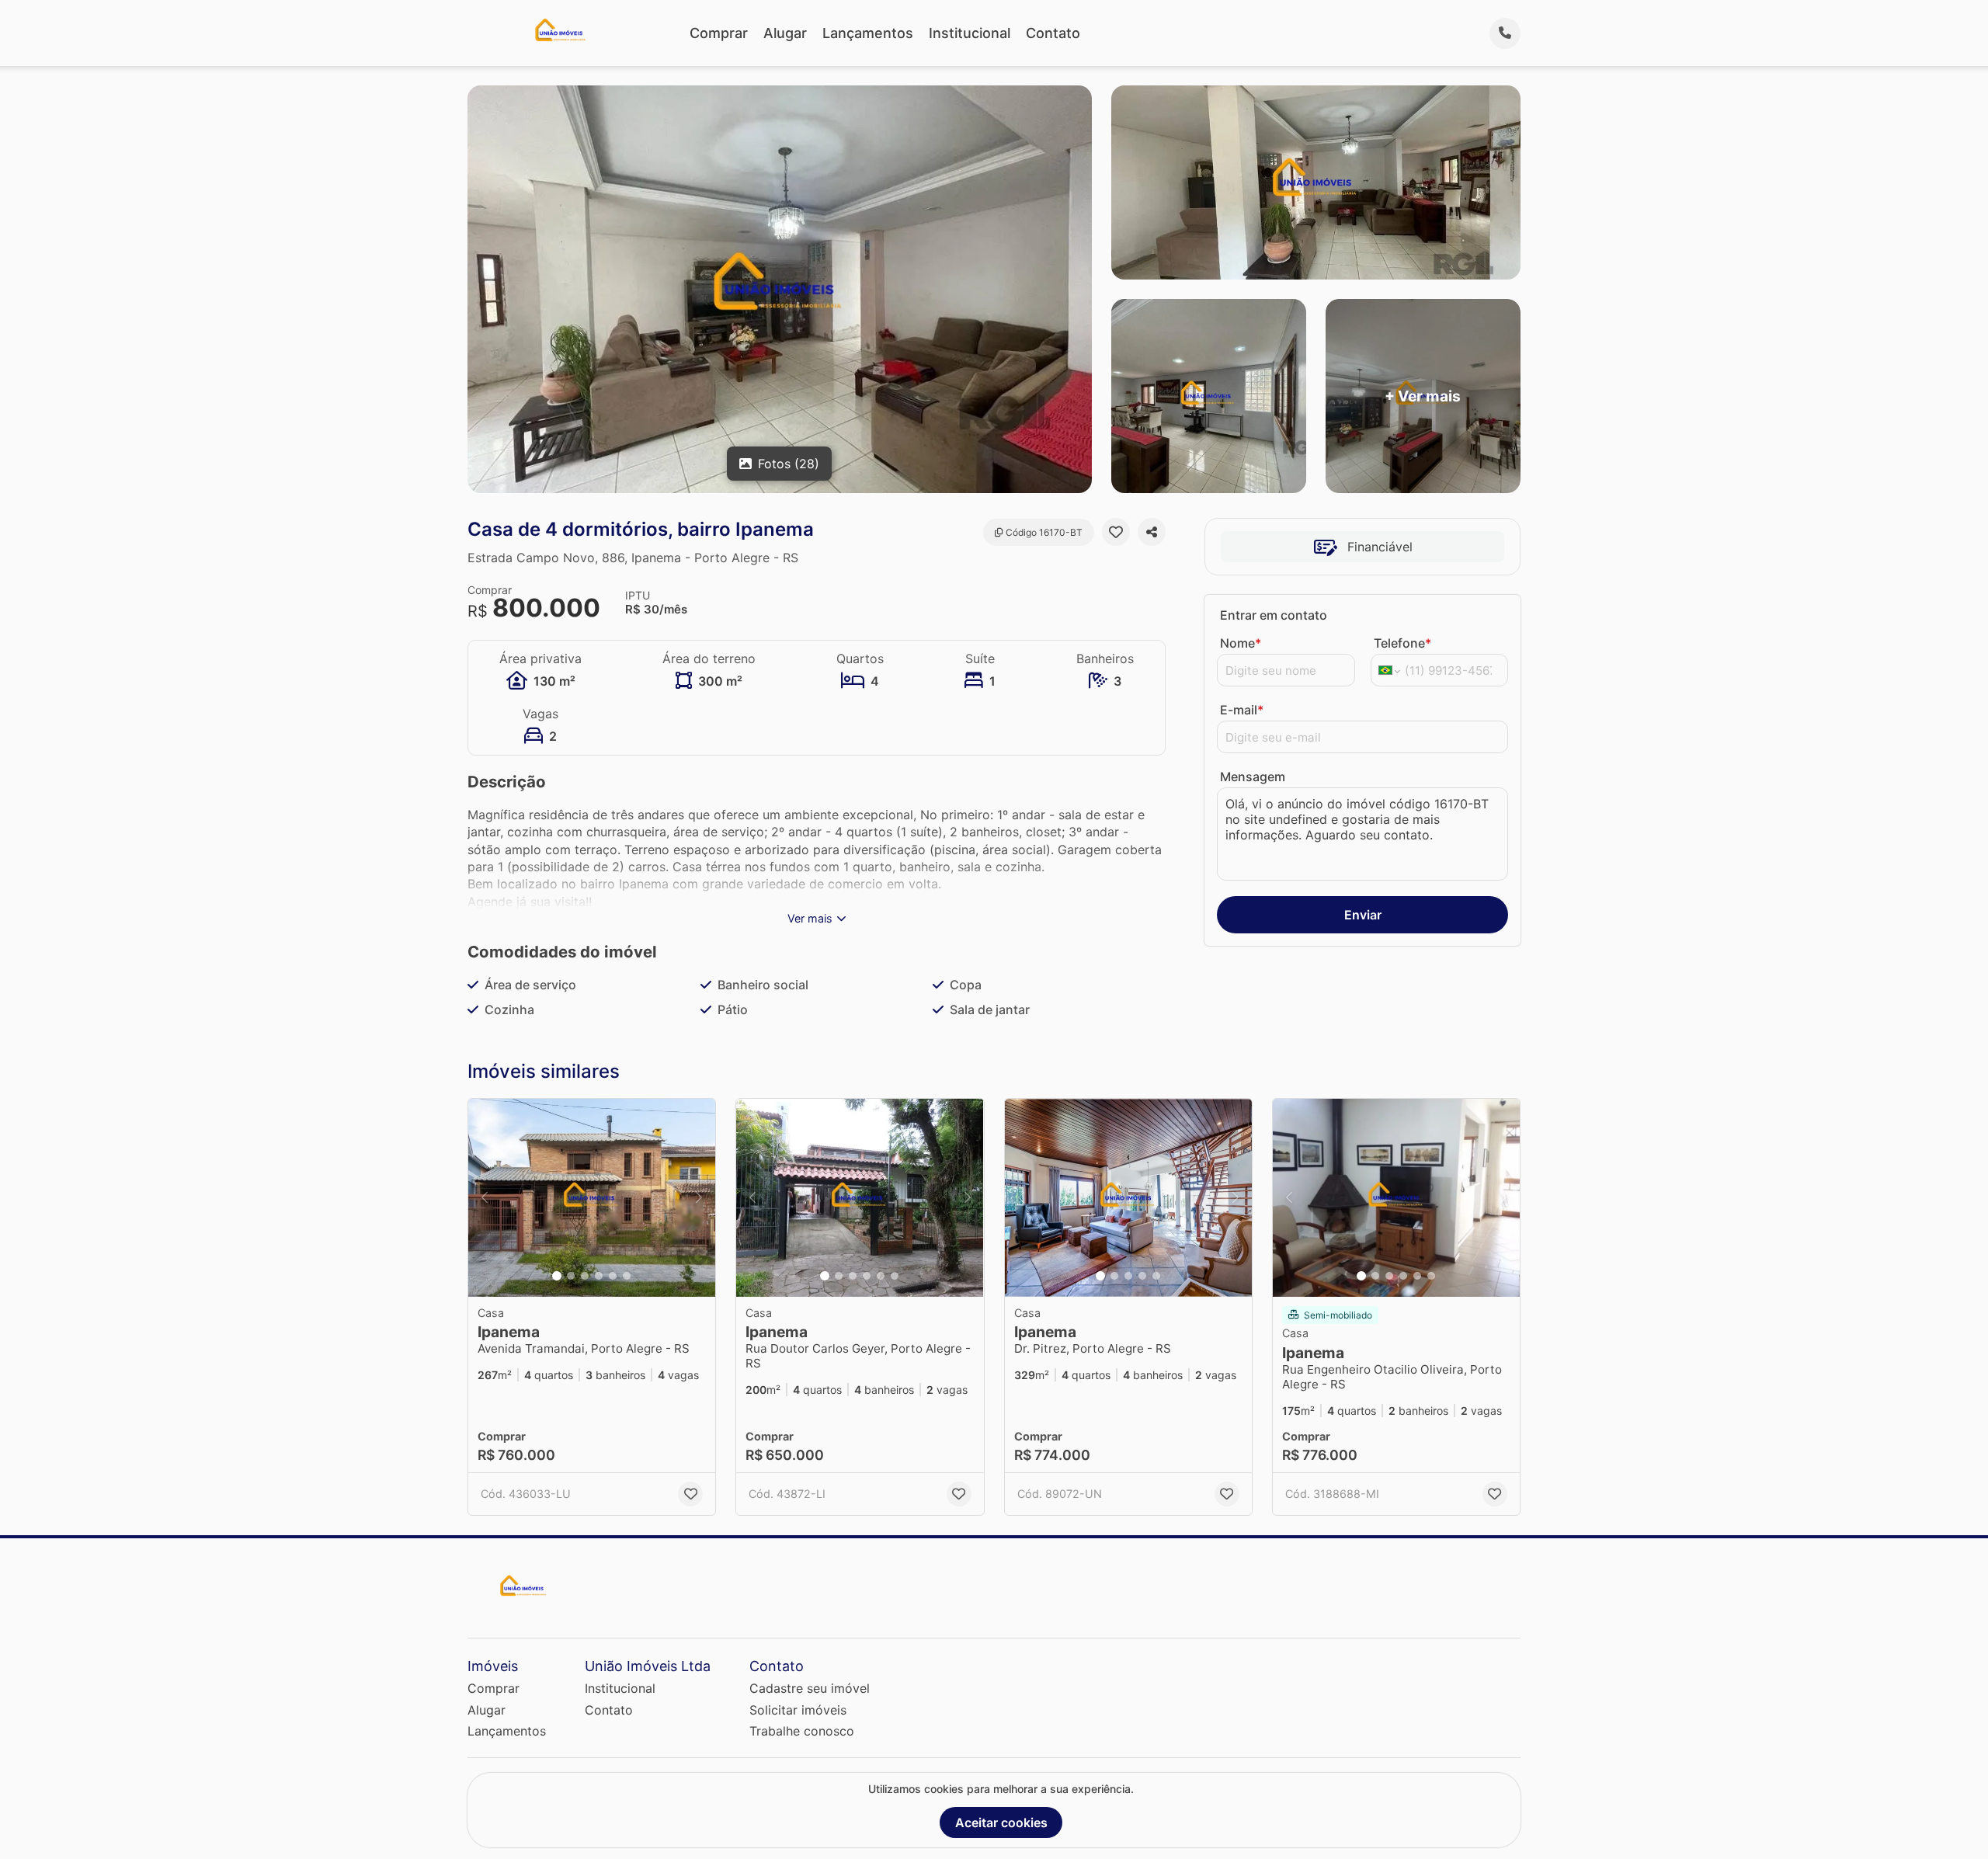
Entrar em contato (1274, 615)
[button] (592, 1198)
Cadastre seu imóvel (810, 1688)
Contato (1053, 33)
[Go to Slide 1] (557, 1276)
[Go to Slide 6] (627, 1276)
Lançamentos (868, 33)
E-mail (1242, 710)
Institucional (970, 33)
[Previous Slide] (485, 1198)
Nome (1241, 643)
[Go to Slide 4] (599, 1276)
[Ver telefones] (1505, 33)
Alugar (785, 33)
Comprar (719, 33)
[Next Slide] (699, 1198)
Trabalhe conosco (802, 1731)
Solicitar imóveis (798, 1710)
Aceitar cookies (1001, 1823)
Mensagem (1253, 777)
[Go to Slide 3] (585, 1276)
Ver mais (810, 918)
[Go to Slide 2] (571, 1276)
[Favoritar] (1116, 532)
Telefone (1402, 643)
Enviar (1363, 915)
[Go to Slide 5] (613, 1276)
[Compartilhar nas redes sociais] (1152, 532)
